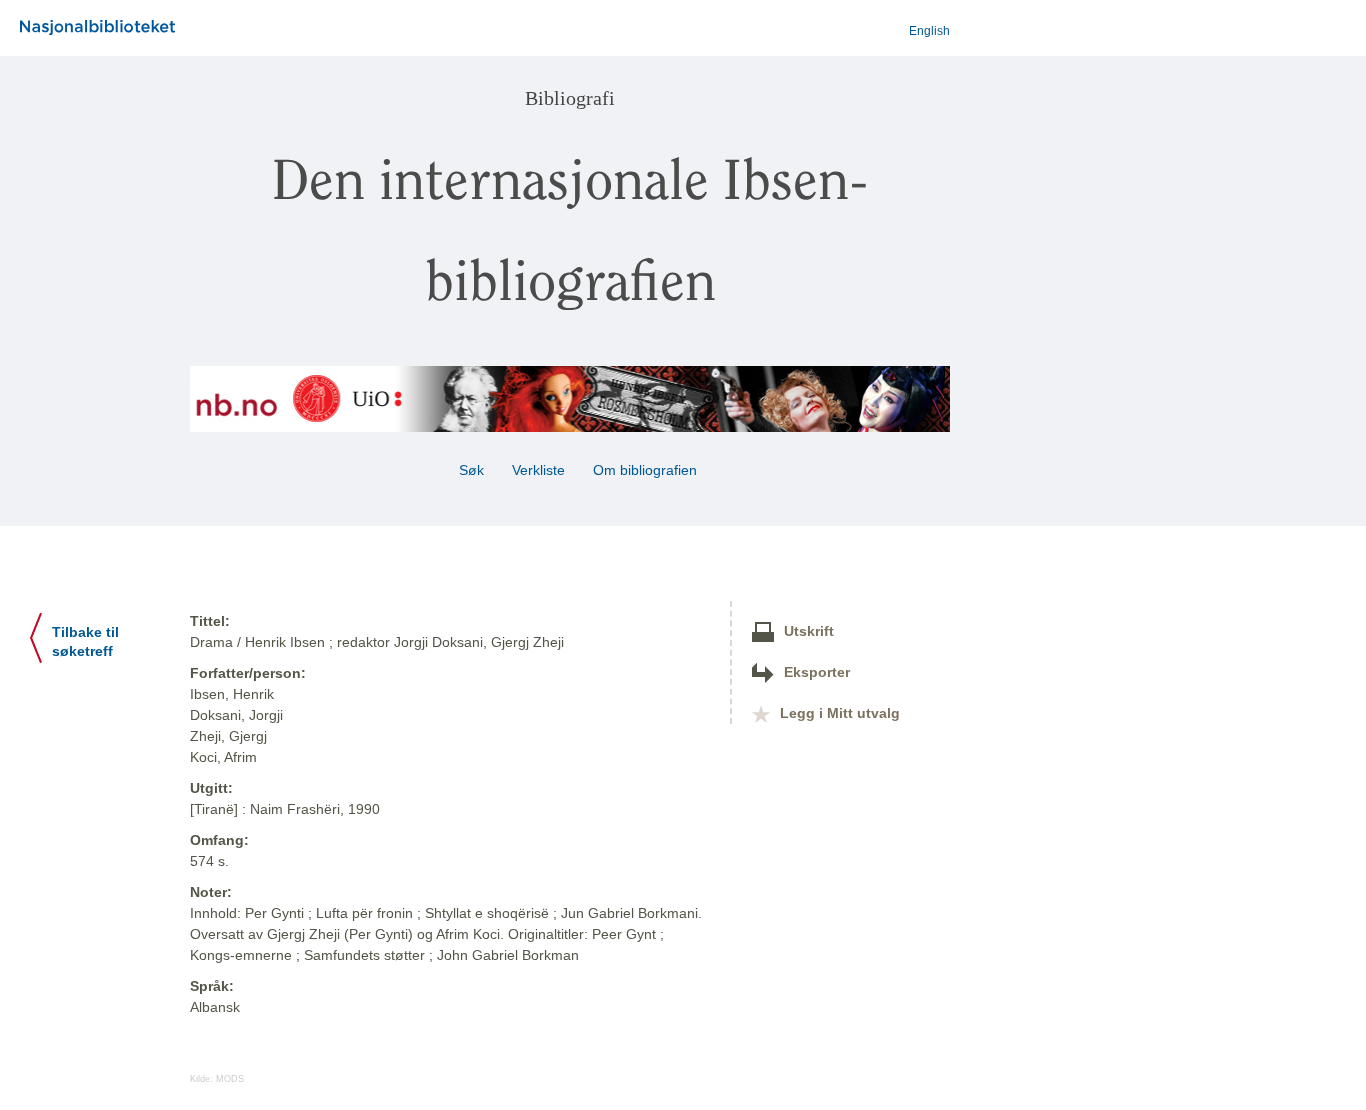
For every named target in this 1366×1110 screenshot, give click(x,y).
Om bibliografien (647, 470)
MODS (230, 1079)
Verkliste (538, 470)
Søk (471, 470)
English (929, 31)
